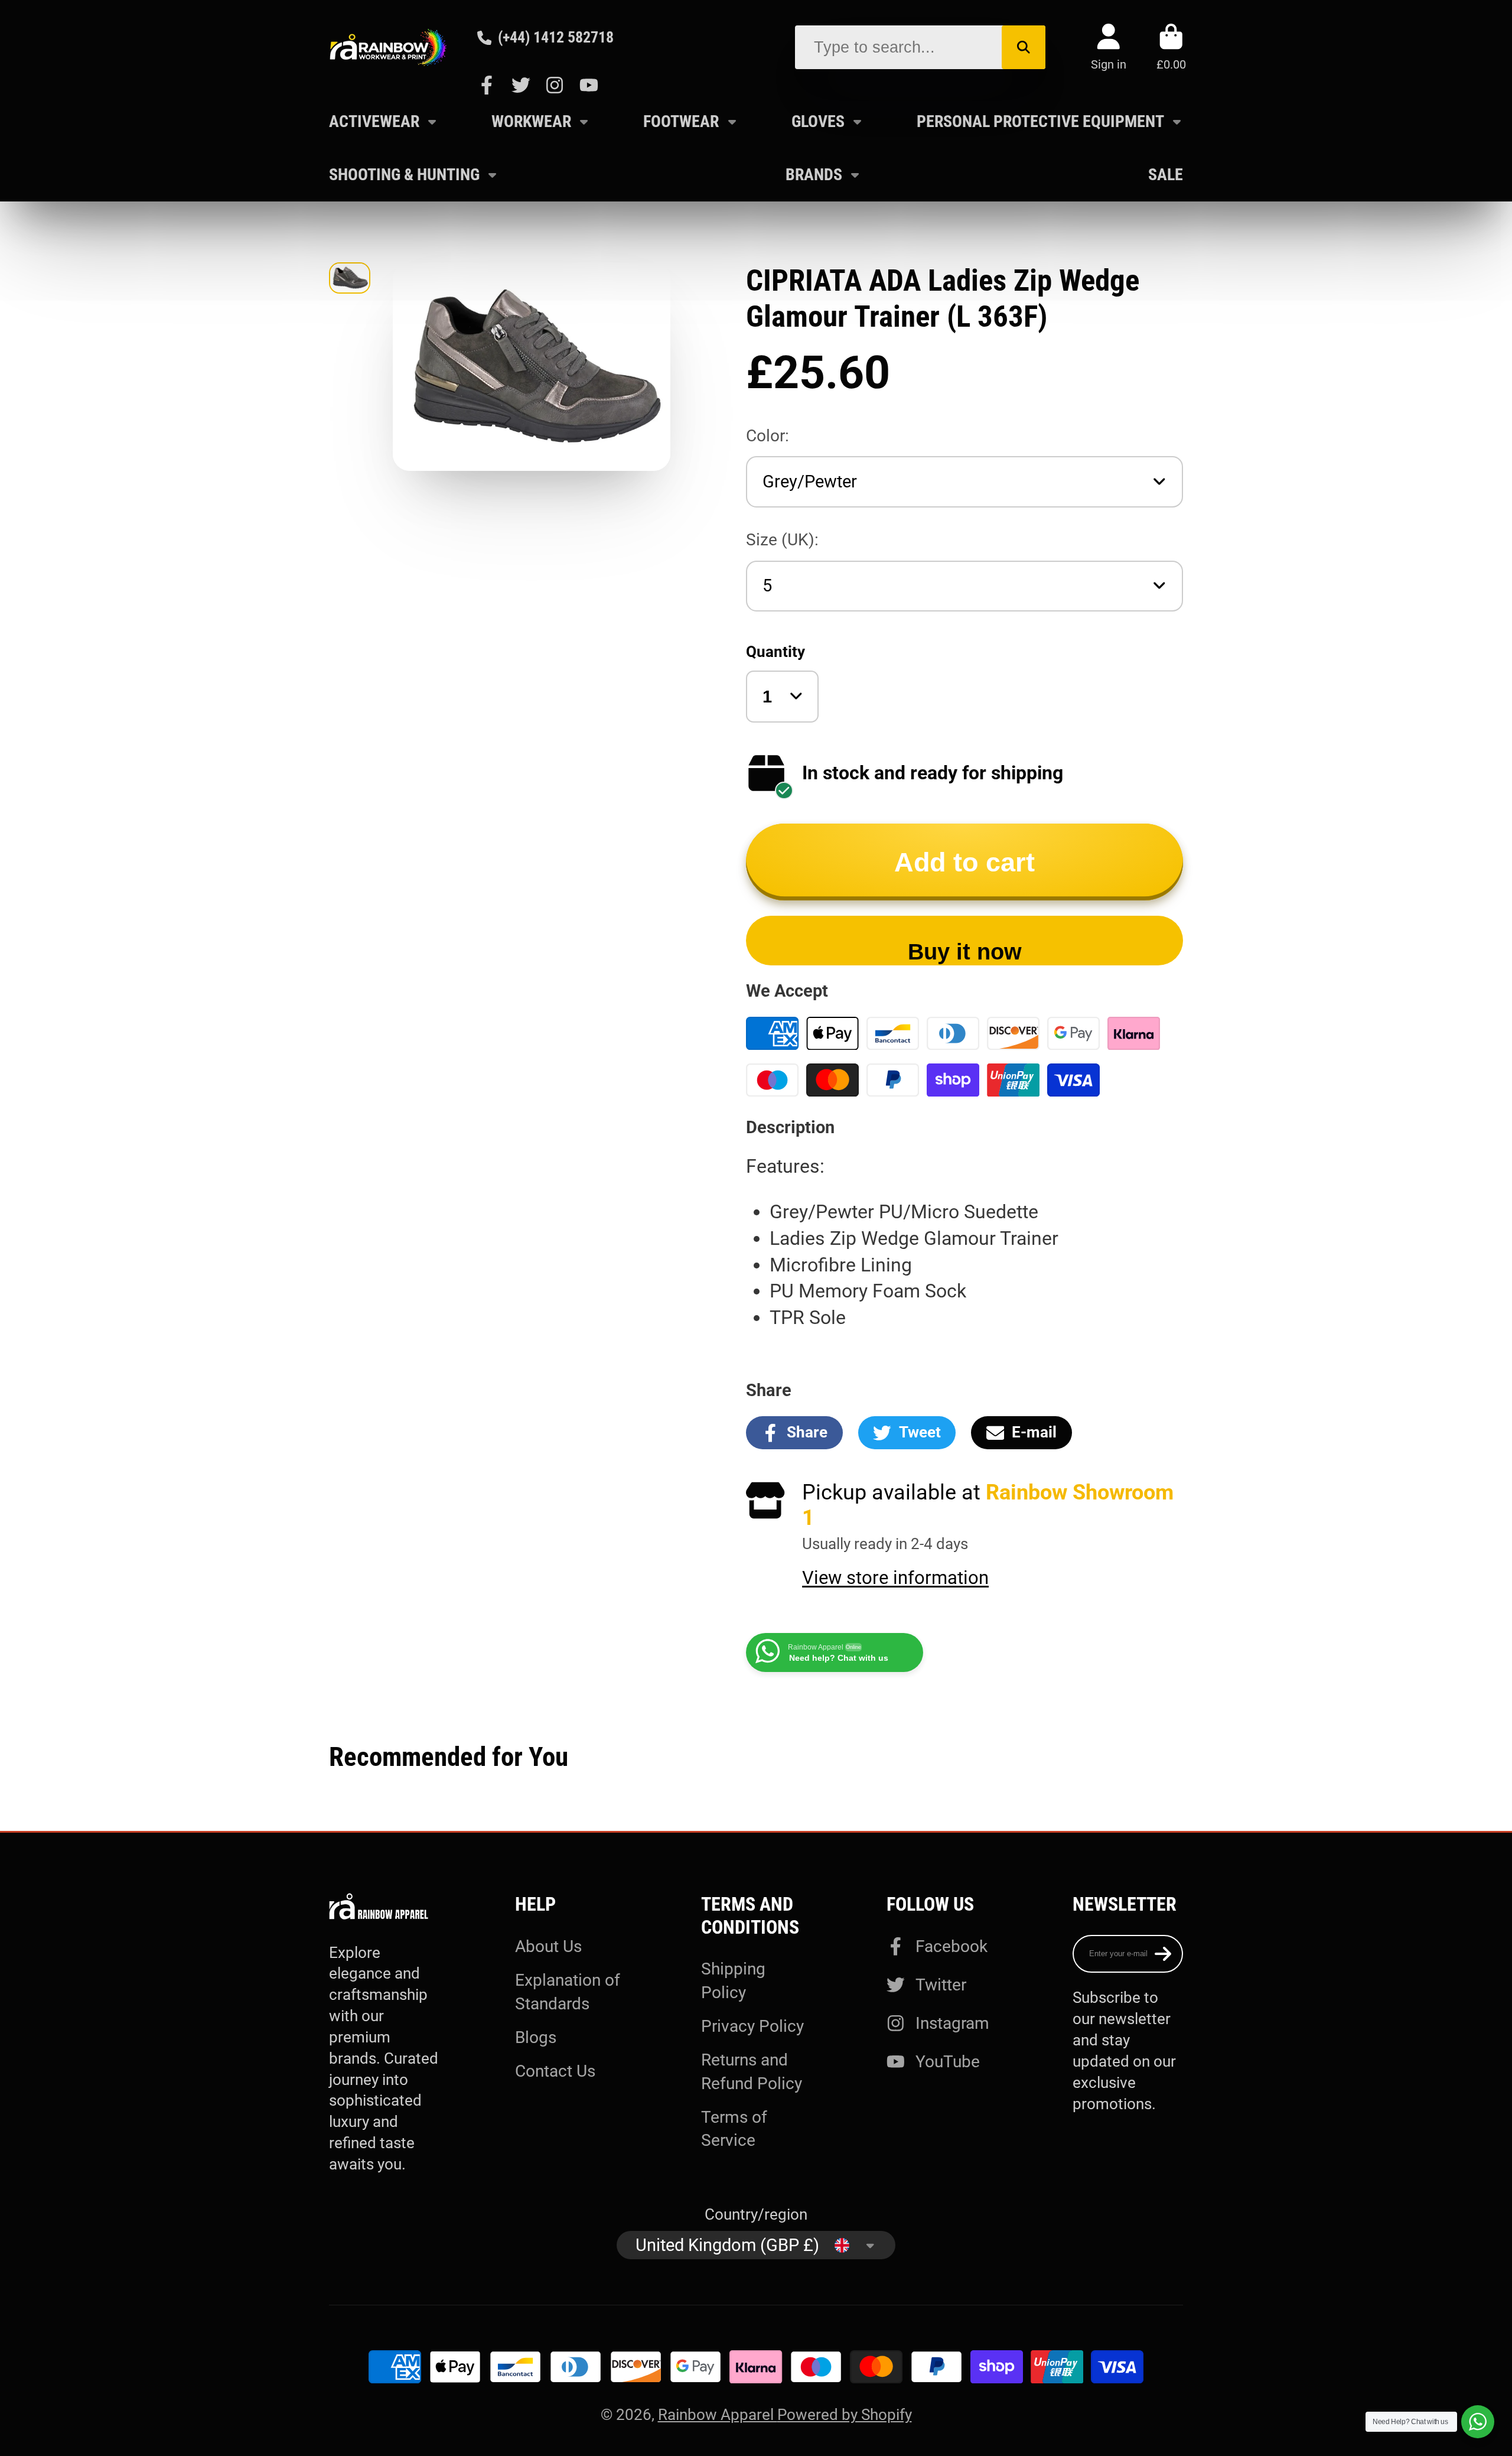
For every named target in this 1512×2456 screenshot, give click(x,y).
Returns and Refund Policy (752, 2071)
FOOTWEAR (681, 121)
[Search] (1024, 47)
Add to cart (964, 862)
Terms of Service (734, 2129)
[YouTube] (589, 85)
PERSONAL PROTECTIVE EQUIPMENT (1040, 121)
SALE (1166, 175)
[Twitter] (521, 85)
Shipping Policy (733, 1980)
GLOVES (818, 121)
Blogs (536, 2037)
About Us (548, 1946)
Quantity (775, 652)
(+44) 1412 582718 (556, 37)
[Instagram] (555, 85)
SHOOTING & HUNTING (404, 175)
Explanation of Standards (568, 1992)
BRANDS (814, 175)
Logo (388, 47)
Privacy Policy (752, 2026)
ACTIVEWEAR (374, 121)
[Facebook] (487, 85)
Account (1109, 47)
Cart (1171, 47)
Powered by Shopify (845, 2415)
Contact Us (555, 2071)
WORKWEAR (531, 121)
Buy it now (965, 952)
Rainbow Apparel (718, 2415)
